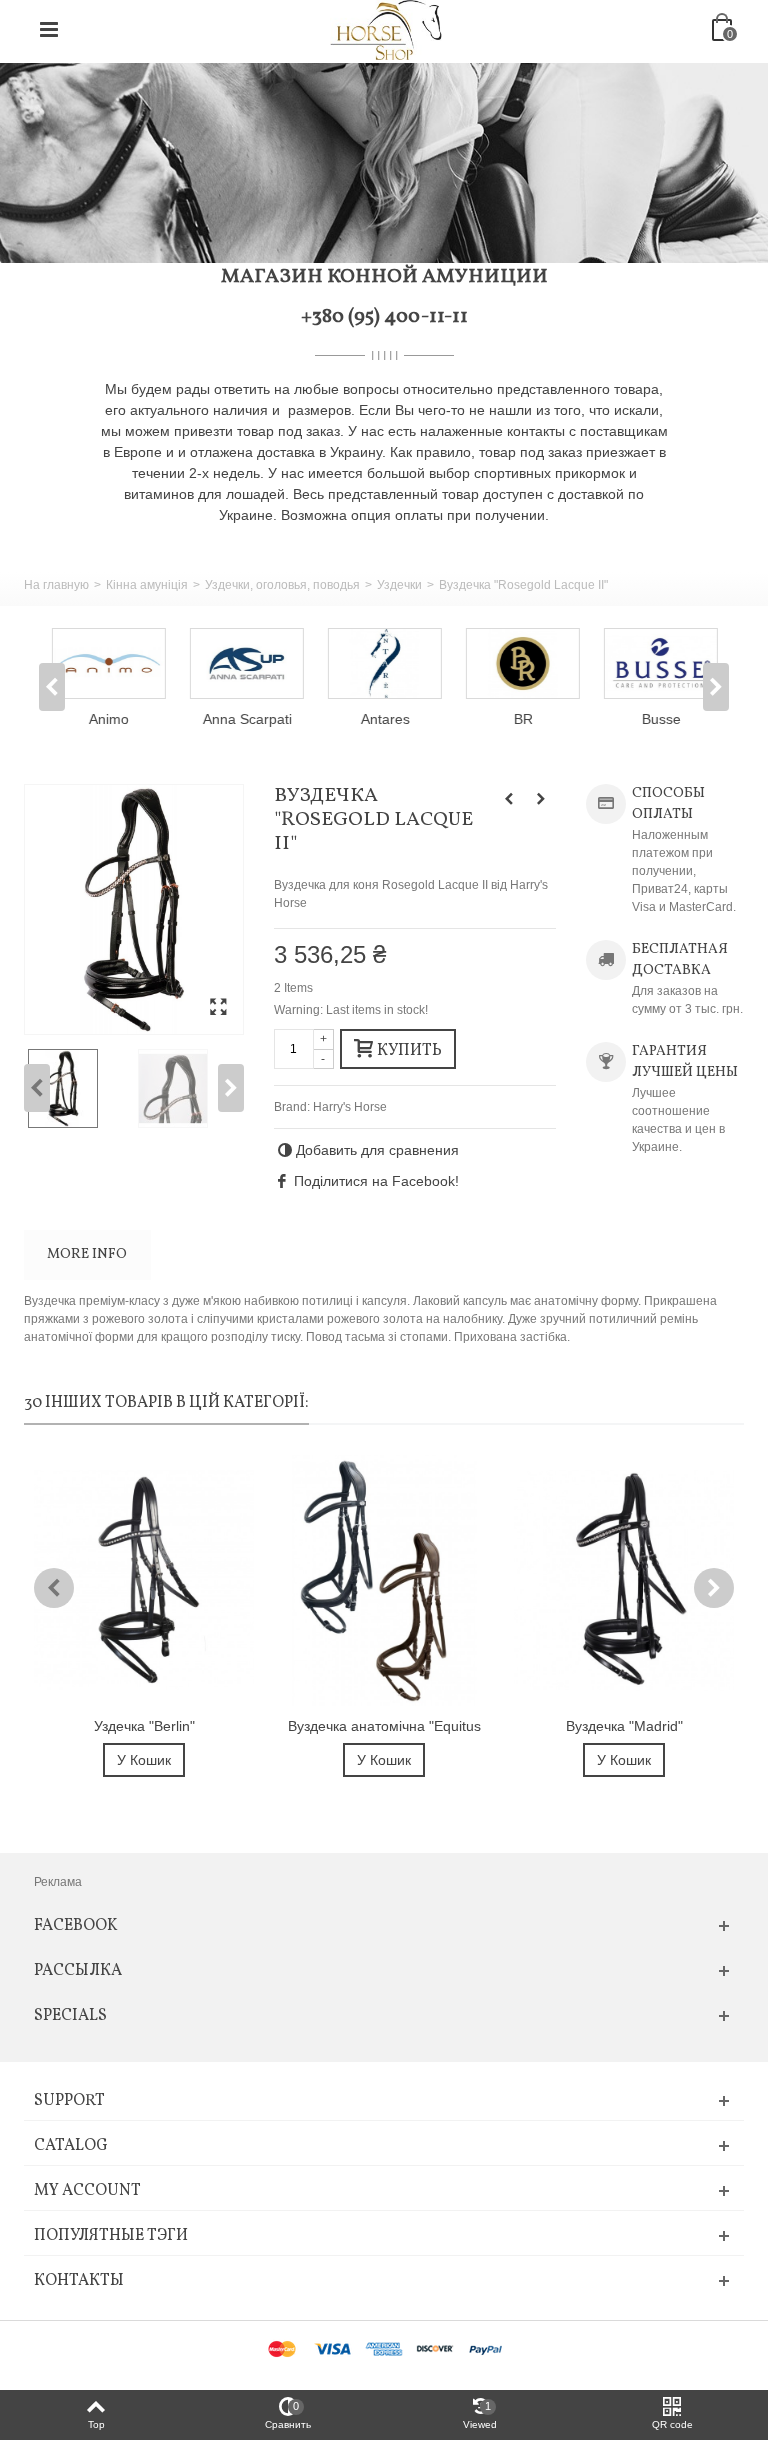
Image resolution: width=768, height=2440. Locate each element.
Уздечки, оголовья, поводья (282, 585)
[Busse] (660, 663)
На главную (56, 585)
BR (522, 719)
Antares (384, 719)
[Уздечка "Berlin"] (144, 1580)
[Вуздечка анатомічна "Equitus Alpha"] (384, 1580)
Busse (660, 719)
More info (87, 1254)
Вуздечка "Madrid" (624, 1726)
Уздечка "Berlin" (144, 1726)
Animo (108, 719)
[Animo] (108, 663)
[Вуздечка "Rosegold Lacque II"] (134, 909)
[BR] (522, 663)
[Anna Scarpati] (246, 663)
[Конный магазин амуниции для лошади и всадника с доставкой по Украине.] (386, 29)
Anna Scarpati (246, 719)
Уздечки (399, 585)
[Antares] (384, 663)
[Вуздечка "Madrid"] (624, 1580)
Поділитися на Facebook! (376, 1181)
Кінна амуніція (147, 585)
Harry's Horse (350, 1107)
